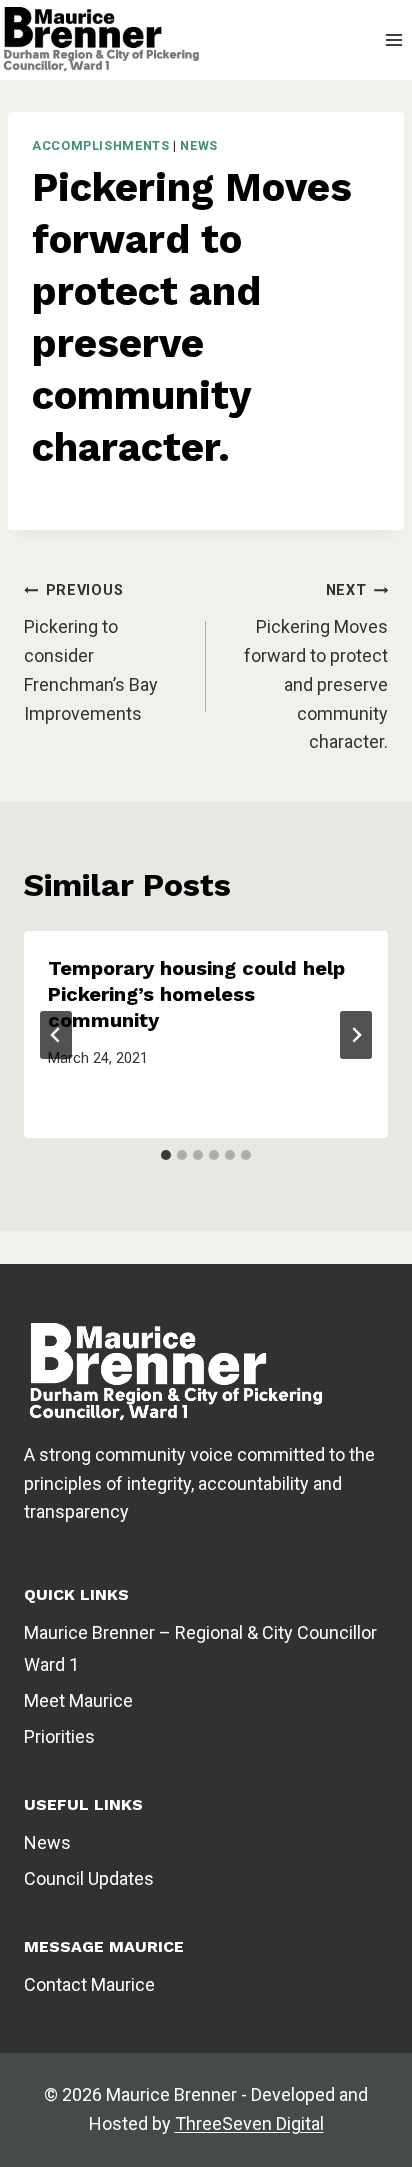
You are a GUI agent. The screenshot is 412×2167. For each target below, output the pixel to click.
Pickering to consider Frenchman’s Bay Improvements (91, 652)
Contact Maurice (89, 1984)
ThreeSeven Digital (249, 2123)
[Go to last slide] (56, 1035)
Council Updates (89, 1878)
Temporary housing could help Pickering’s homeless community (196, 994)
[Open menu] (393, 39)
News (199, 145)
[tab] (166, 1155)
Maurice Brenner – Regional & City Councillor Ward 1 (200, 1648)
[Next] (356, 1035)
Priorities (59, 1736)
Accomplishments (100, 145)
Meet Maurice (78, 1700)
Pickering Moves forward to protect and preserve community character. (316, 667)
